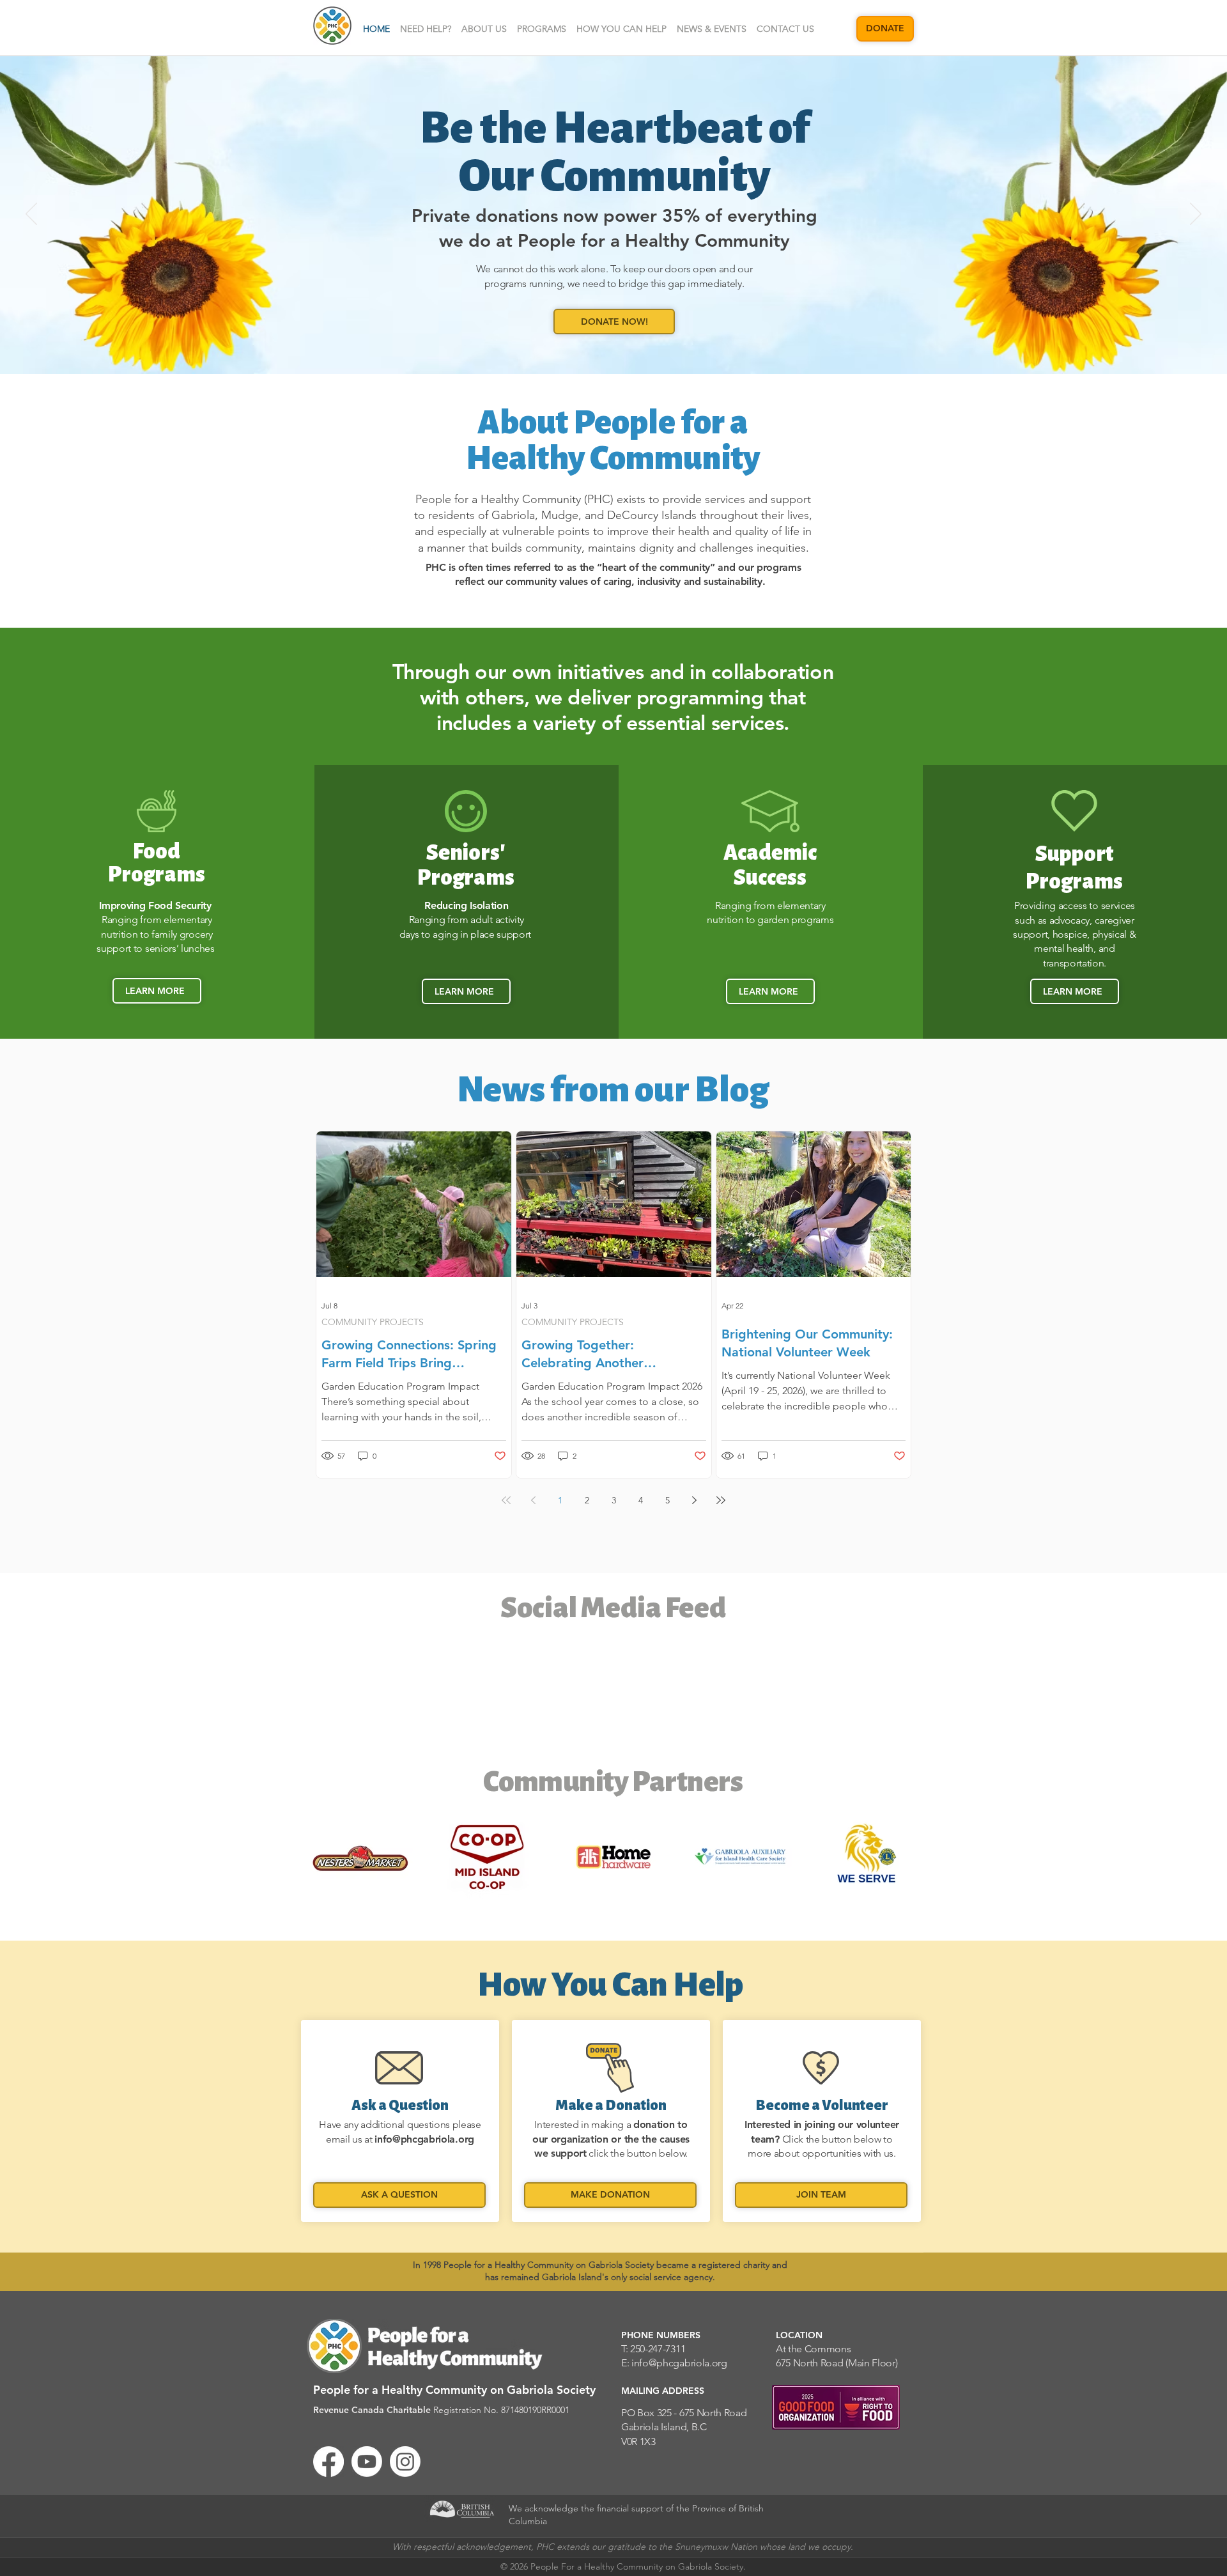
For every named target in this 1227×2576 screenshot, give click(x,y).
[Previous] (31, 215)
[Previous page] (533, 1500)
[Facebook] (328, 2462)
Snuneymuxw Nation (716, 2547)
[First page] (506, 1500)
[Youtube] (367, 2462)
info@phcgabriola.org (424, 2139)
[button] (484, 29)
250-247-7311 (658, 2349)
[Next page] (694, 1500)
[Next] (1196, 215)
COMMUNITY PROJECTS (373, 1322)
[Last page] (721, 1500)
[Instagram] (405, 2462)
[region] (400, 2121)
